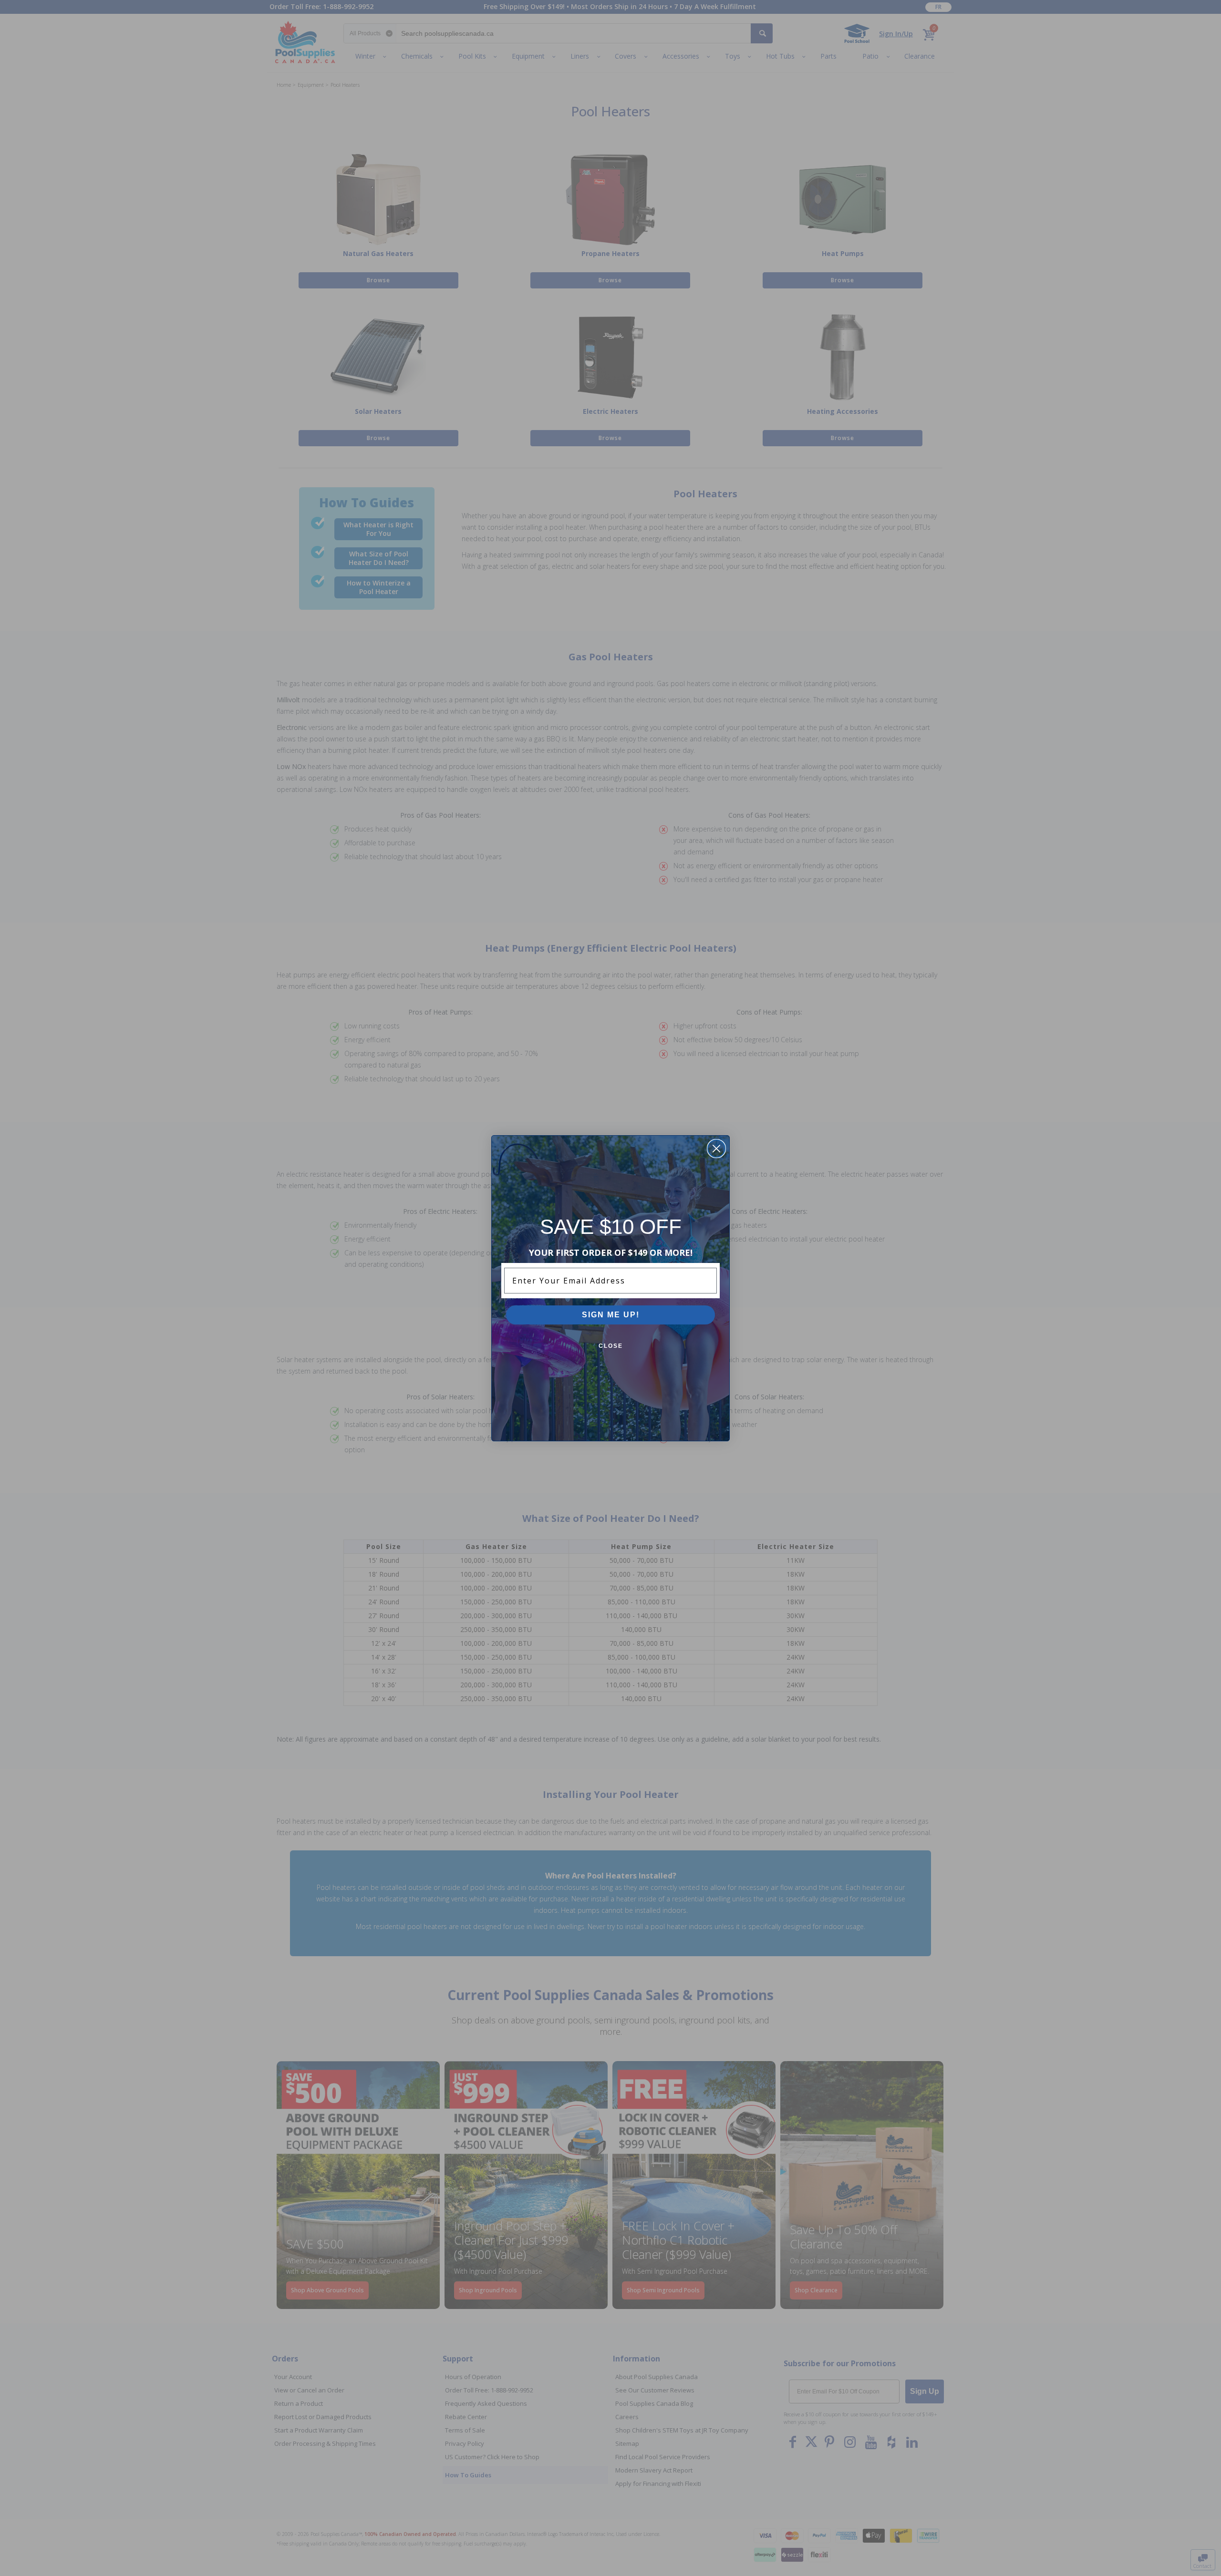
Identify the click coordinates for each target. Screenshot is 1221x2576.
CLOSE (611, 1346)
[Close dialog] (716, 1149)
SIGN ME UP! (611, 1315)
